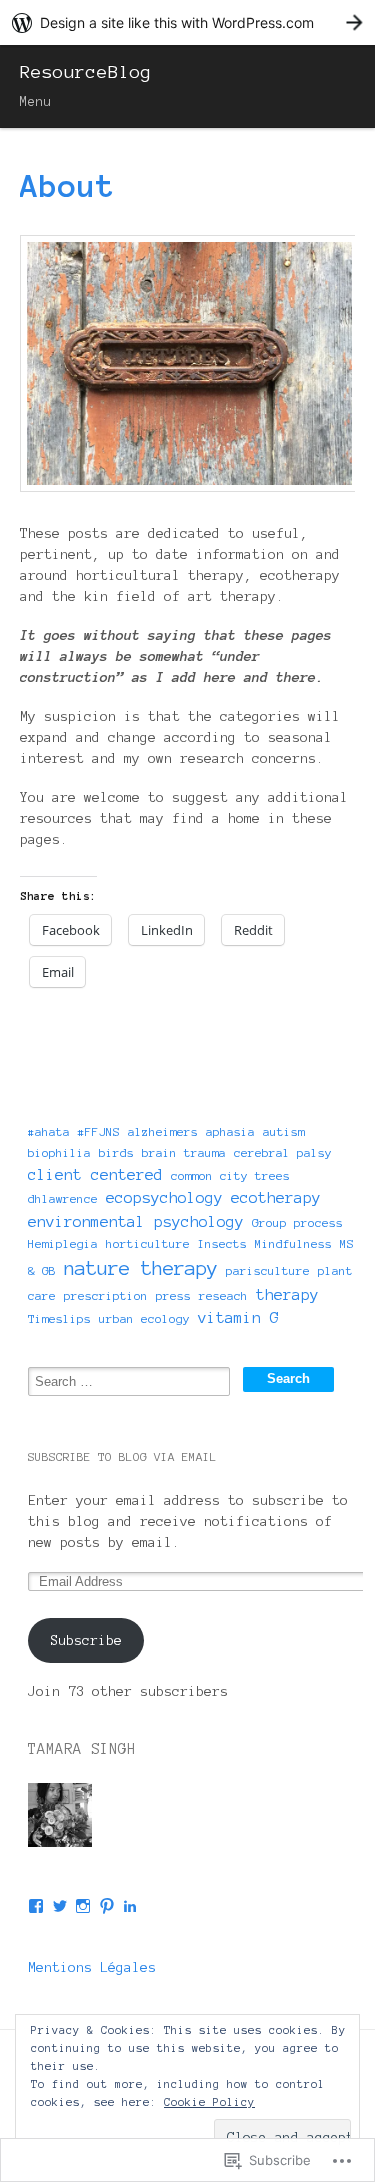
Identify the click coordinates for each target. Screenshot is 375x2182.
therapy (287, 1294)
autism (284, 1131)
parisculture (268, 1270)
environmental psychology (136, 1221)
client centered (95, 1174)
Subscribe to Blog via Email (122, 1456)
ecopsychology (164, 1197)
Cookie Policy (209, 2102)
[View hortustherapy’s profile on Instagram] (83, 1906)
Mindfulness (293, 1243)
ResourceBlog (86, 72)
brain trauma (184, 1152)
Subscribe (86, 1640)
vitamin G (238, 1317)
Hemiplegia (63, 1243)
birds (116, 1152)
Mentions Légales (92, 1967)
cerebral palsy (283, 1152)
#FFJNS (99, 1131)
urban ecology (144, 1318)
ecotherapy (276, 1197)
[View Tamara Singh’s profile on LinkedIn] (130, 1906)
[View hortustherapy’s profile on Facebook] (36, 1906)
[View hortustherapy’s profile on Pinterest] (107, 1906)
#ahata (49, 1131)
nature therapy (141, 1268)
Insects (222, 1243)
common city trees (230, 1175)
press (173, 1295)
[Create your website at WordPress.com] (187, 22)
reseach (223, 1295)
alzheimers (163, 1131)
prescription (106, 1295)
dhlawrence (63, 1198)
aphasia (230, 1131)
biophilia (59, 1152)
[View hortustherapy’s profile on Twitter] (60, 1906)
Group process (297, 1222)
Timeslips (59, 1318)
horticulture (148, 1243)
